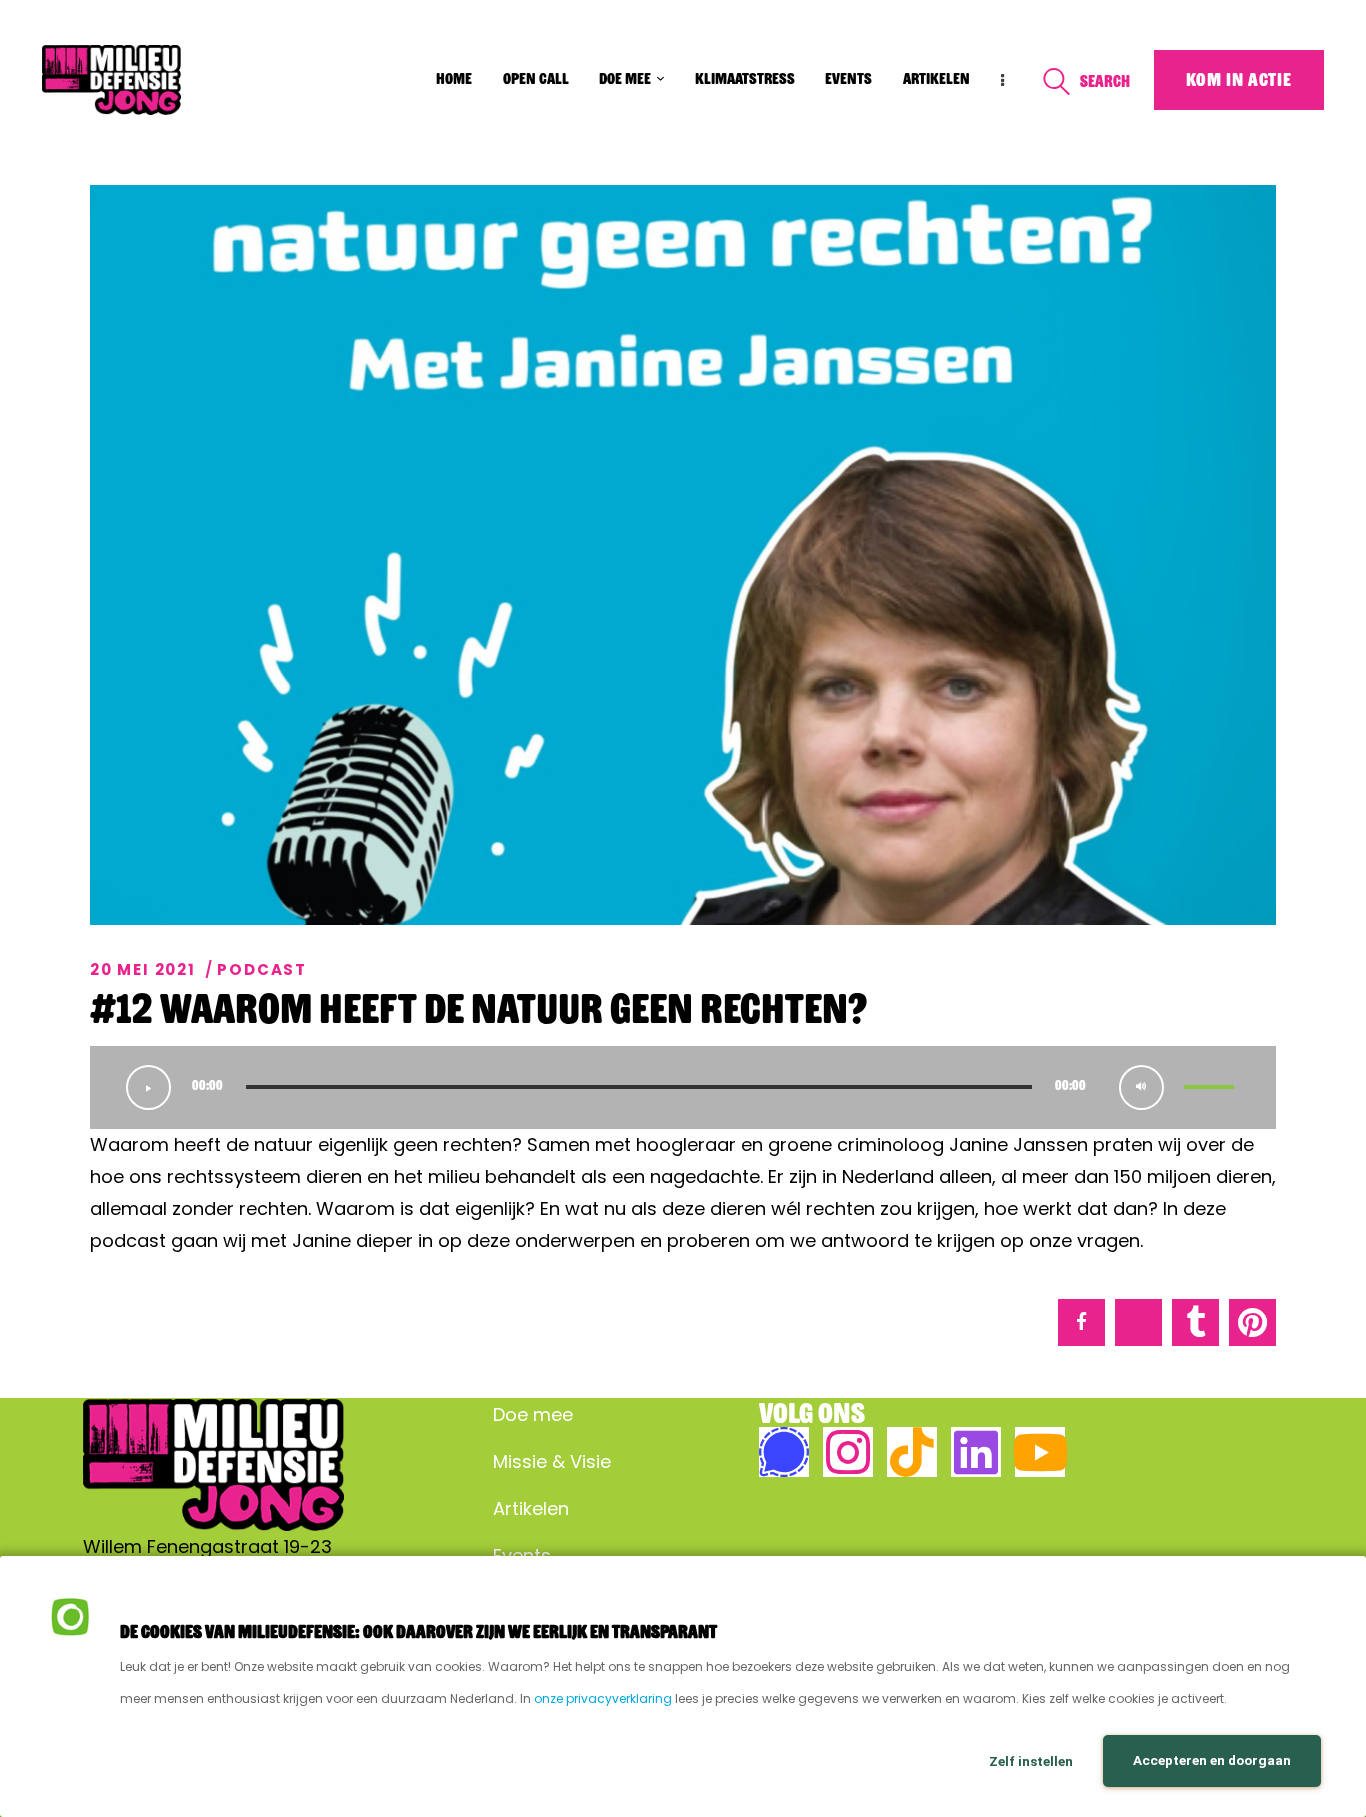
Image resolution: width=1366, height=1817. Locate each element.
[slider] (1212, 1087)
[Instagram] (848, 1452)
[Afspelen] (148, 1087)
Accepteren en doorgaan (1212, 1760)
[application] (683, 1087)
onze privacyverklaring (603, 1698)
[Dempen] (1141, 1087)
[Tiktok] (912, 1452)
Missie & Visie (552, 1461)
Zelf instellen (1031, 1761)
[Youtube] (1040, 1452)
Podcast (262, 969)
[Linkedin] (976, 1452)
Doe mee (533, 1414)
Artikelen (531, 1508)
